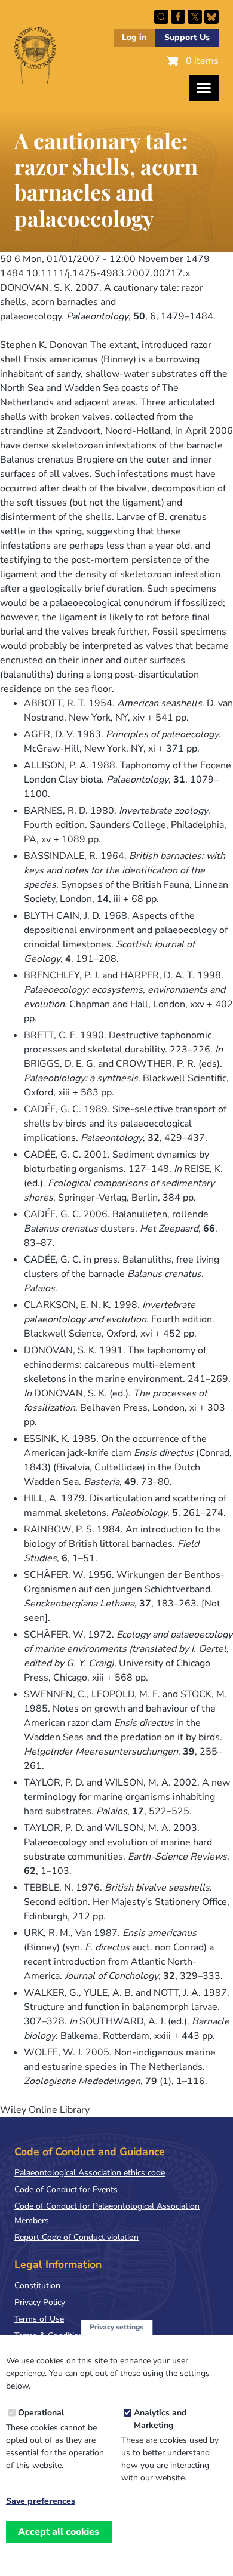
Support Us (187, 37)
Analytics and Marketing (160, 2419)
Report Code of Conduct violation (76, 2237)
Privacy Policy (40, 2302)
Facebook (178, 17)
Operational (41, 2413)
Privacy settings (116, 2327)
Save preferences (41, 2501)
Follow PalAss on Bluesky (211, 17)
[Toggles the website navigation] (204, 88)
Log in (134, 37)
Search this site (161, 17)
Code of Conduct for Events (66, 2189)
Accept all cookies (59, 2532)
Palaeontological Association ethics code (90, 2173)
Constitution (37, 2286)
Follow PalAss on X (195, 17)
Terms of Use (39, 2319)
